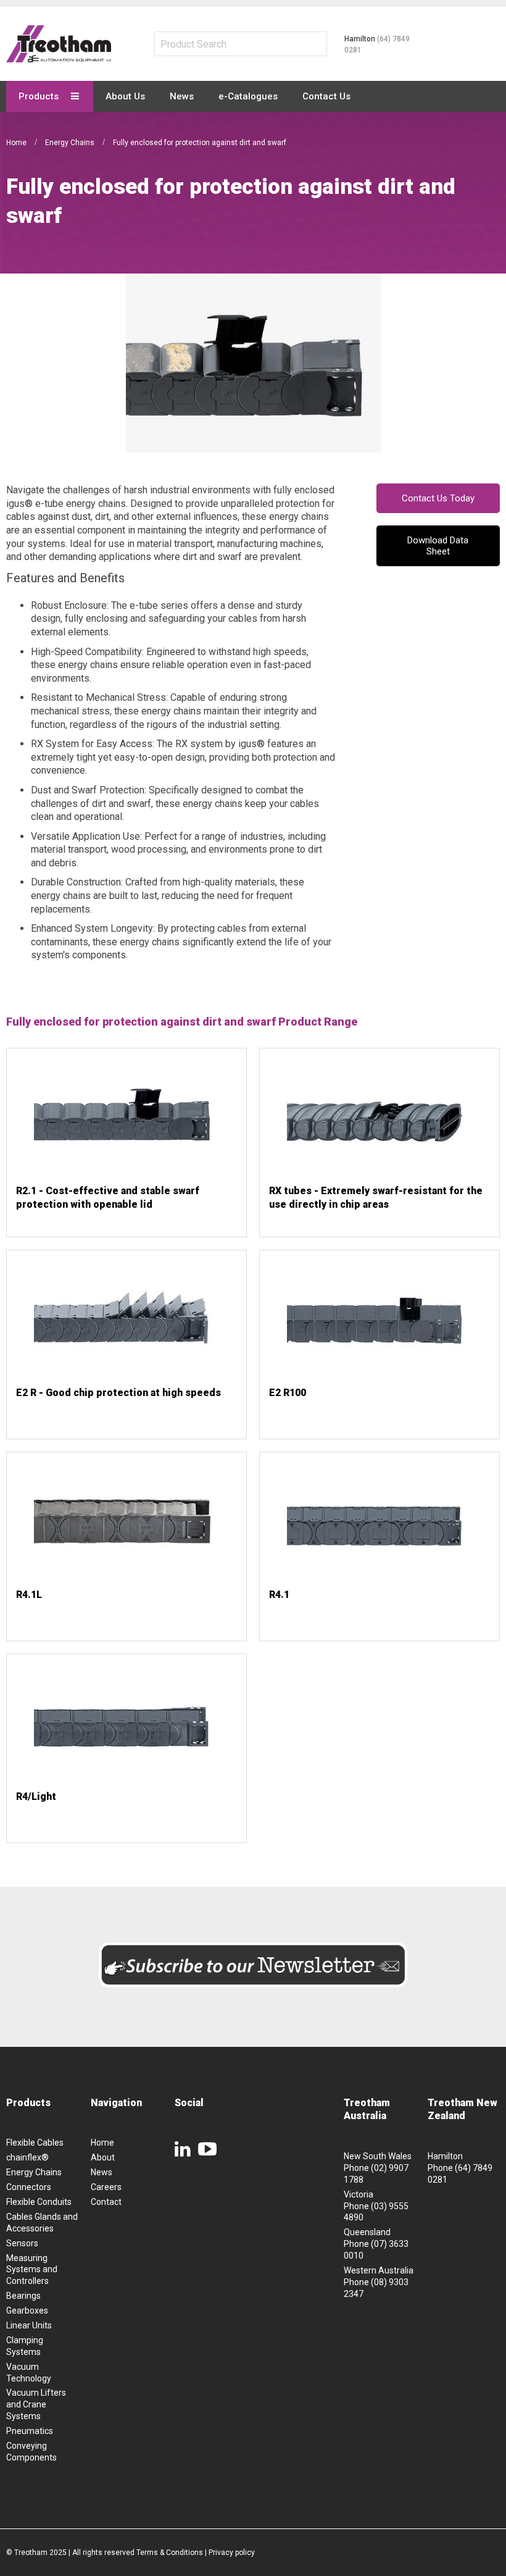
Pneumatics (30, 2431)
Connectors (29, 2187)
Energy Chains (71, 143)
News (102, 2172)
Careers (106, 2187)
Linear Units (29, 2325)
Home (17, 143)
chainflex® (27, 2157)
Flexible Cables (35, 2143)
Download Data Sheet (438, 546)
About (103, 2157)
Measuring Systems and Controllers (32, 2270)
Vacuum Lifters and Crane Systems (36, 2404)
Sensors (22, 2243)
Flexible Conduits (39, 2202)
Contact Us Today (438, 498)
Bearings (23, 2296)
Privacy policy (232, 2553)
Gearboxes (27, 2310)
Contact (106, 2202)
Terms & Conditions (170, 2553)
